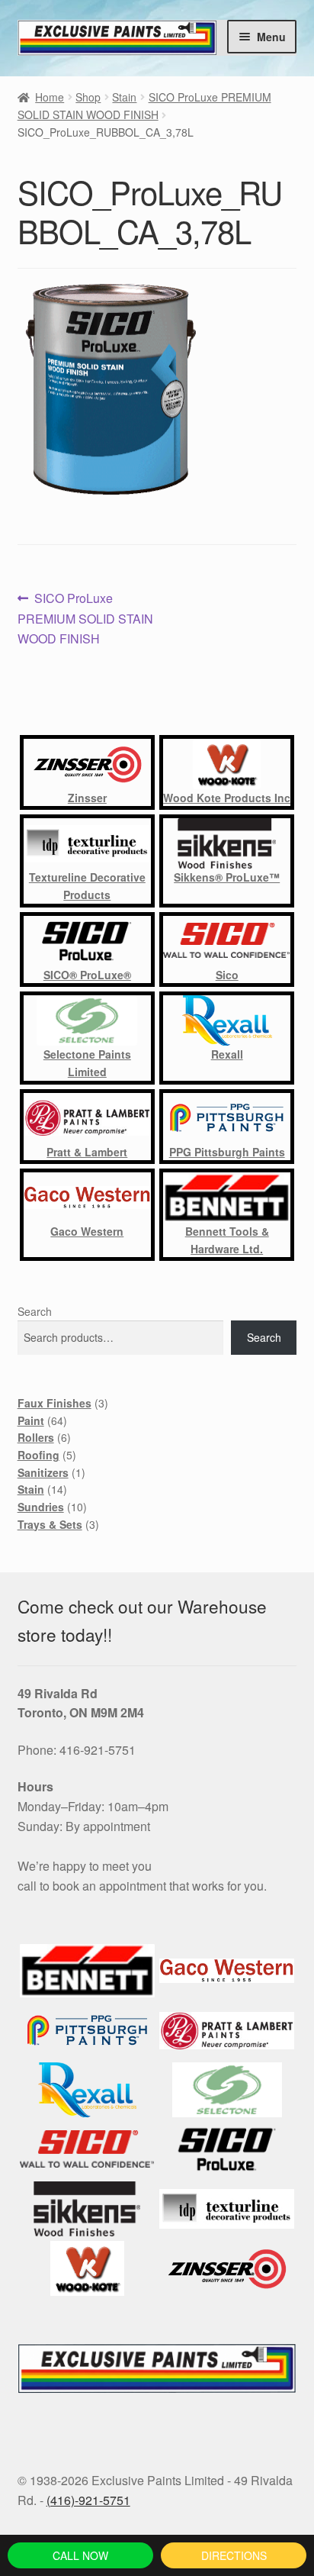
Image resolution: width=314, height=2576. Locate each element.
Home (50, 97)
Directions (234, 2555)
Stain (124, 97)
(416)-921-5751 (88, 2500)
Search (35, 1311)
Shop (88, 97)
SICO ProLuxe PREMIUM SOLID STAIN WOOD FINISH (85, 618)
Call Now (80, 2555)
